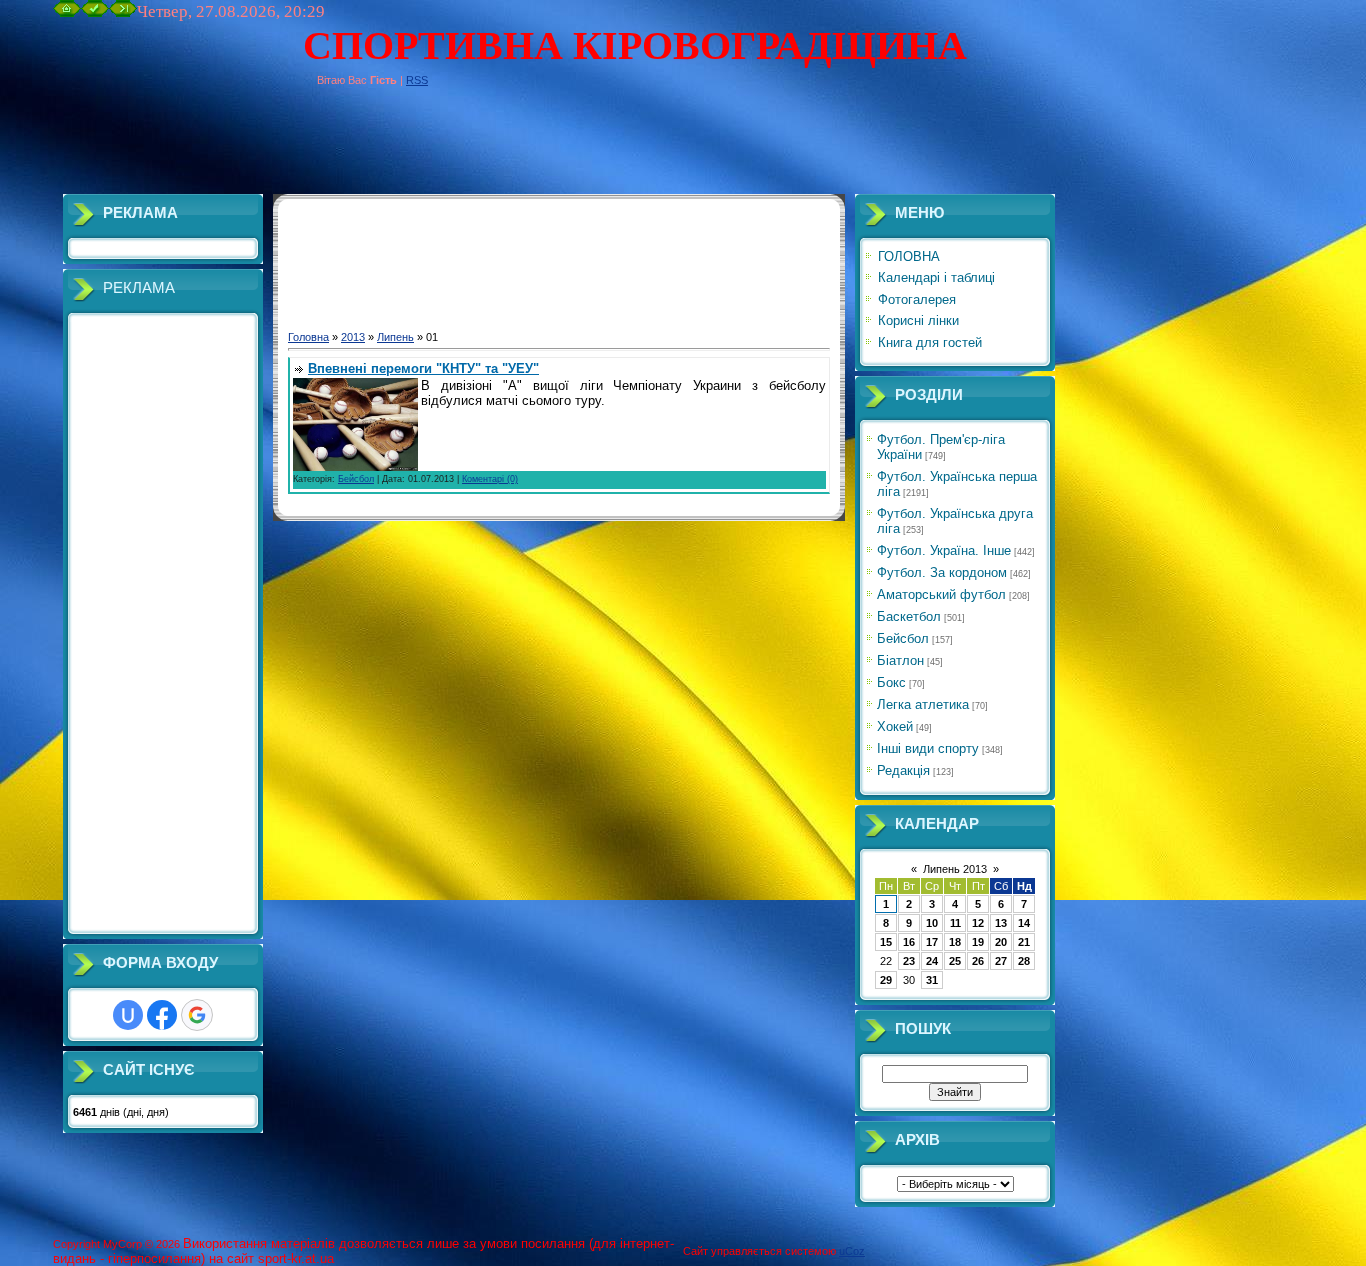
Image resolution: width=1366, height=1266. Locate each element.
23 (909, 961)
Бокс (891, 682)
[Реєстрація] (95, 13)
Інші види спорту (928, 748)
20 (1001, 942)
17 (932, 942)
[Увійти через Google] (197, 1015)
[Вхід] (123, 13)
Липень (395, 337)
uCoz (852, 1251)
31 (932, 980)
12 (978, 923)
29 (886, 980)
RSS (417, 80)
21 (1024, 942)
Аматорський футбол (941, 594)
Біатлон (900, 660)
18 (955, 942)
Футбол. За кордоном (942, 572)
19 (978, 942)
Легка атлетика (923, 704)
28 (1024, 961)
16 (909, 942)
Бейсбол (356, 479)
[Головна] (67, 13)
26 (978, 961)
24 (932, 961)
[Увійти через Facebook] (162, 1015)
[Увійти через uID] (128, 1015)
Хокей (895, 726)
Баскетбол (909, 616)
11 (955, 923)
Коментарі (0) (490, 479)
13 (1001, 923)
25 (955, 961)
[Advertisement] (417, 149)
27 (1001, 961)
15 (886, 942)
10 (932, 923)
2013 (353, 337)
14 (1024, 923)
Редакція (903, 770)
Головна (308, 337)
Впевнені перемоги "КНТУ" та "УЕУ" (423, 368)
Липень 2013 (955, 869)
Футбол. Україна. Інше (944, 550)
